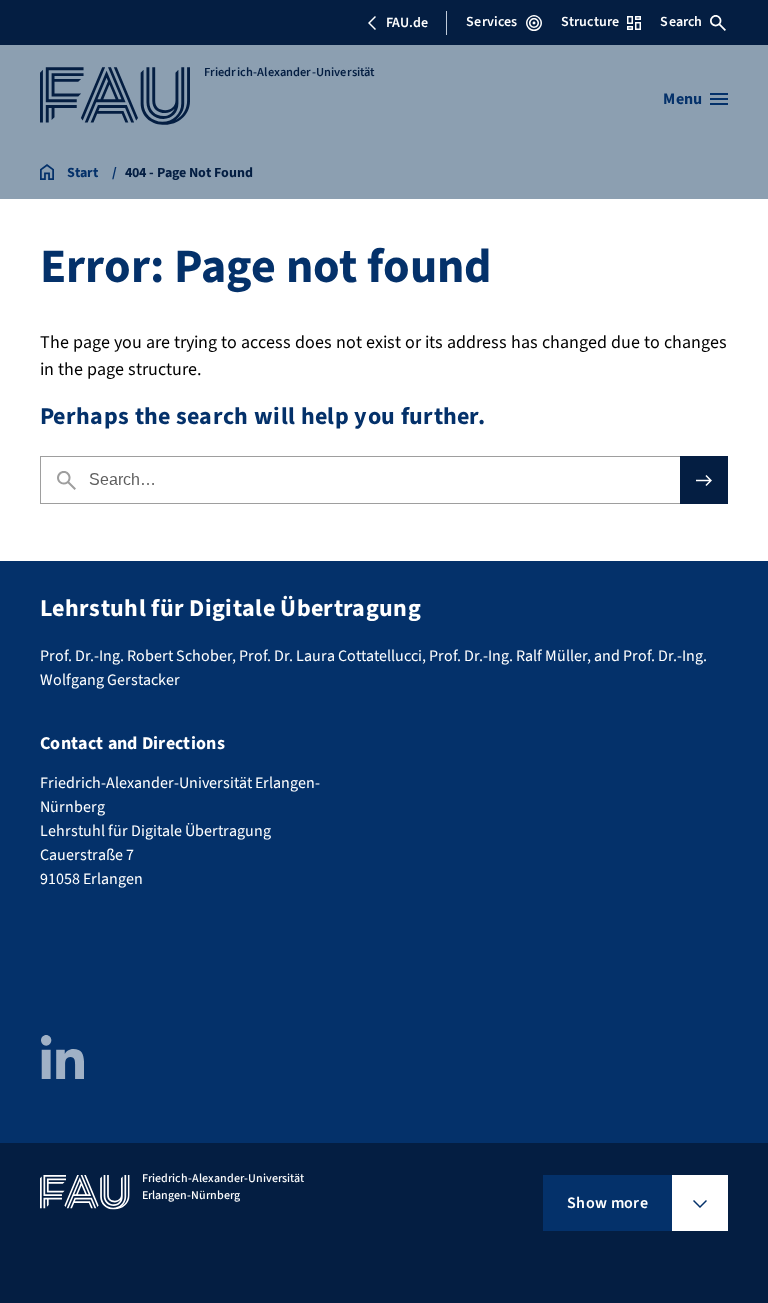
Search (681, 22)
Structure (590, 22)
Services (491, 22)
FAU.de (407, 23)
